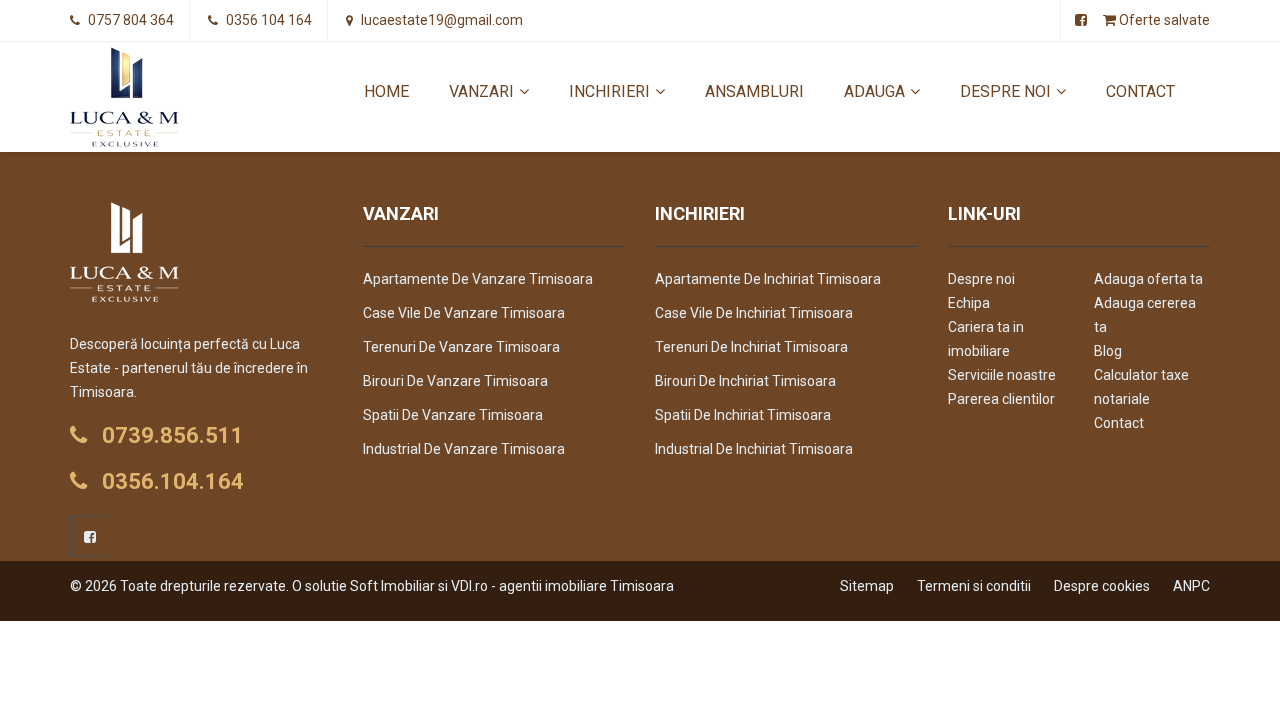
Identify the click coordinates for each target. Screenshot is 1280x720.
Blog (1108, 351)
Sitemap (867, 586)
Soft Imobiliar (392, 586)
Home (386, 91)
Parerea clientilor (1001, 399)
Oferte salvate (1163, 20)
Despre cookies (1102, 586)
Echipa (969, 303)
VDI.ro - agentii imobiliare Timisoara (562, 586)
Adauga (874, 91)
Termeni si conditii (974, 586)
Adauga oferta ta (1148, 279)
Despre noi (1005, 91)
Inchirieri (609, 91)
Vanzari (481, 91)
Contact (1140, 91)
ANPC (1191, 586)
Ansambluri (754, 91)
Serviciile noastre (1002, 375)
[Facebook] (90, 536)
